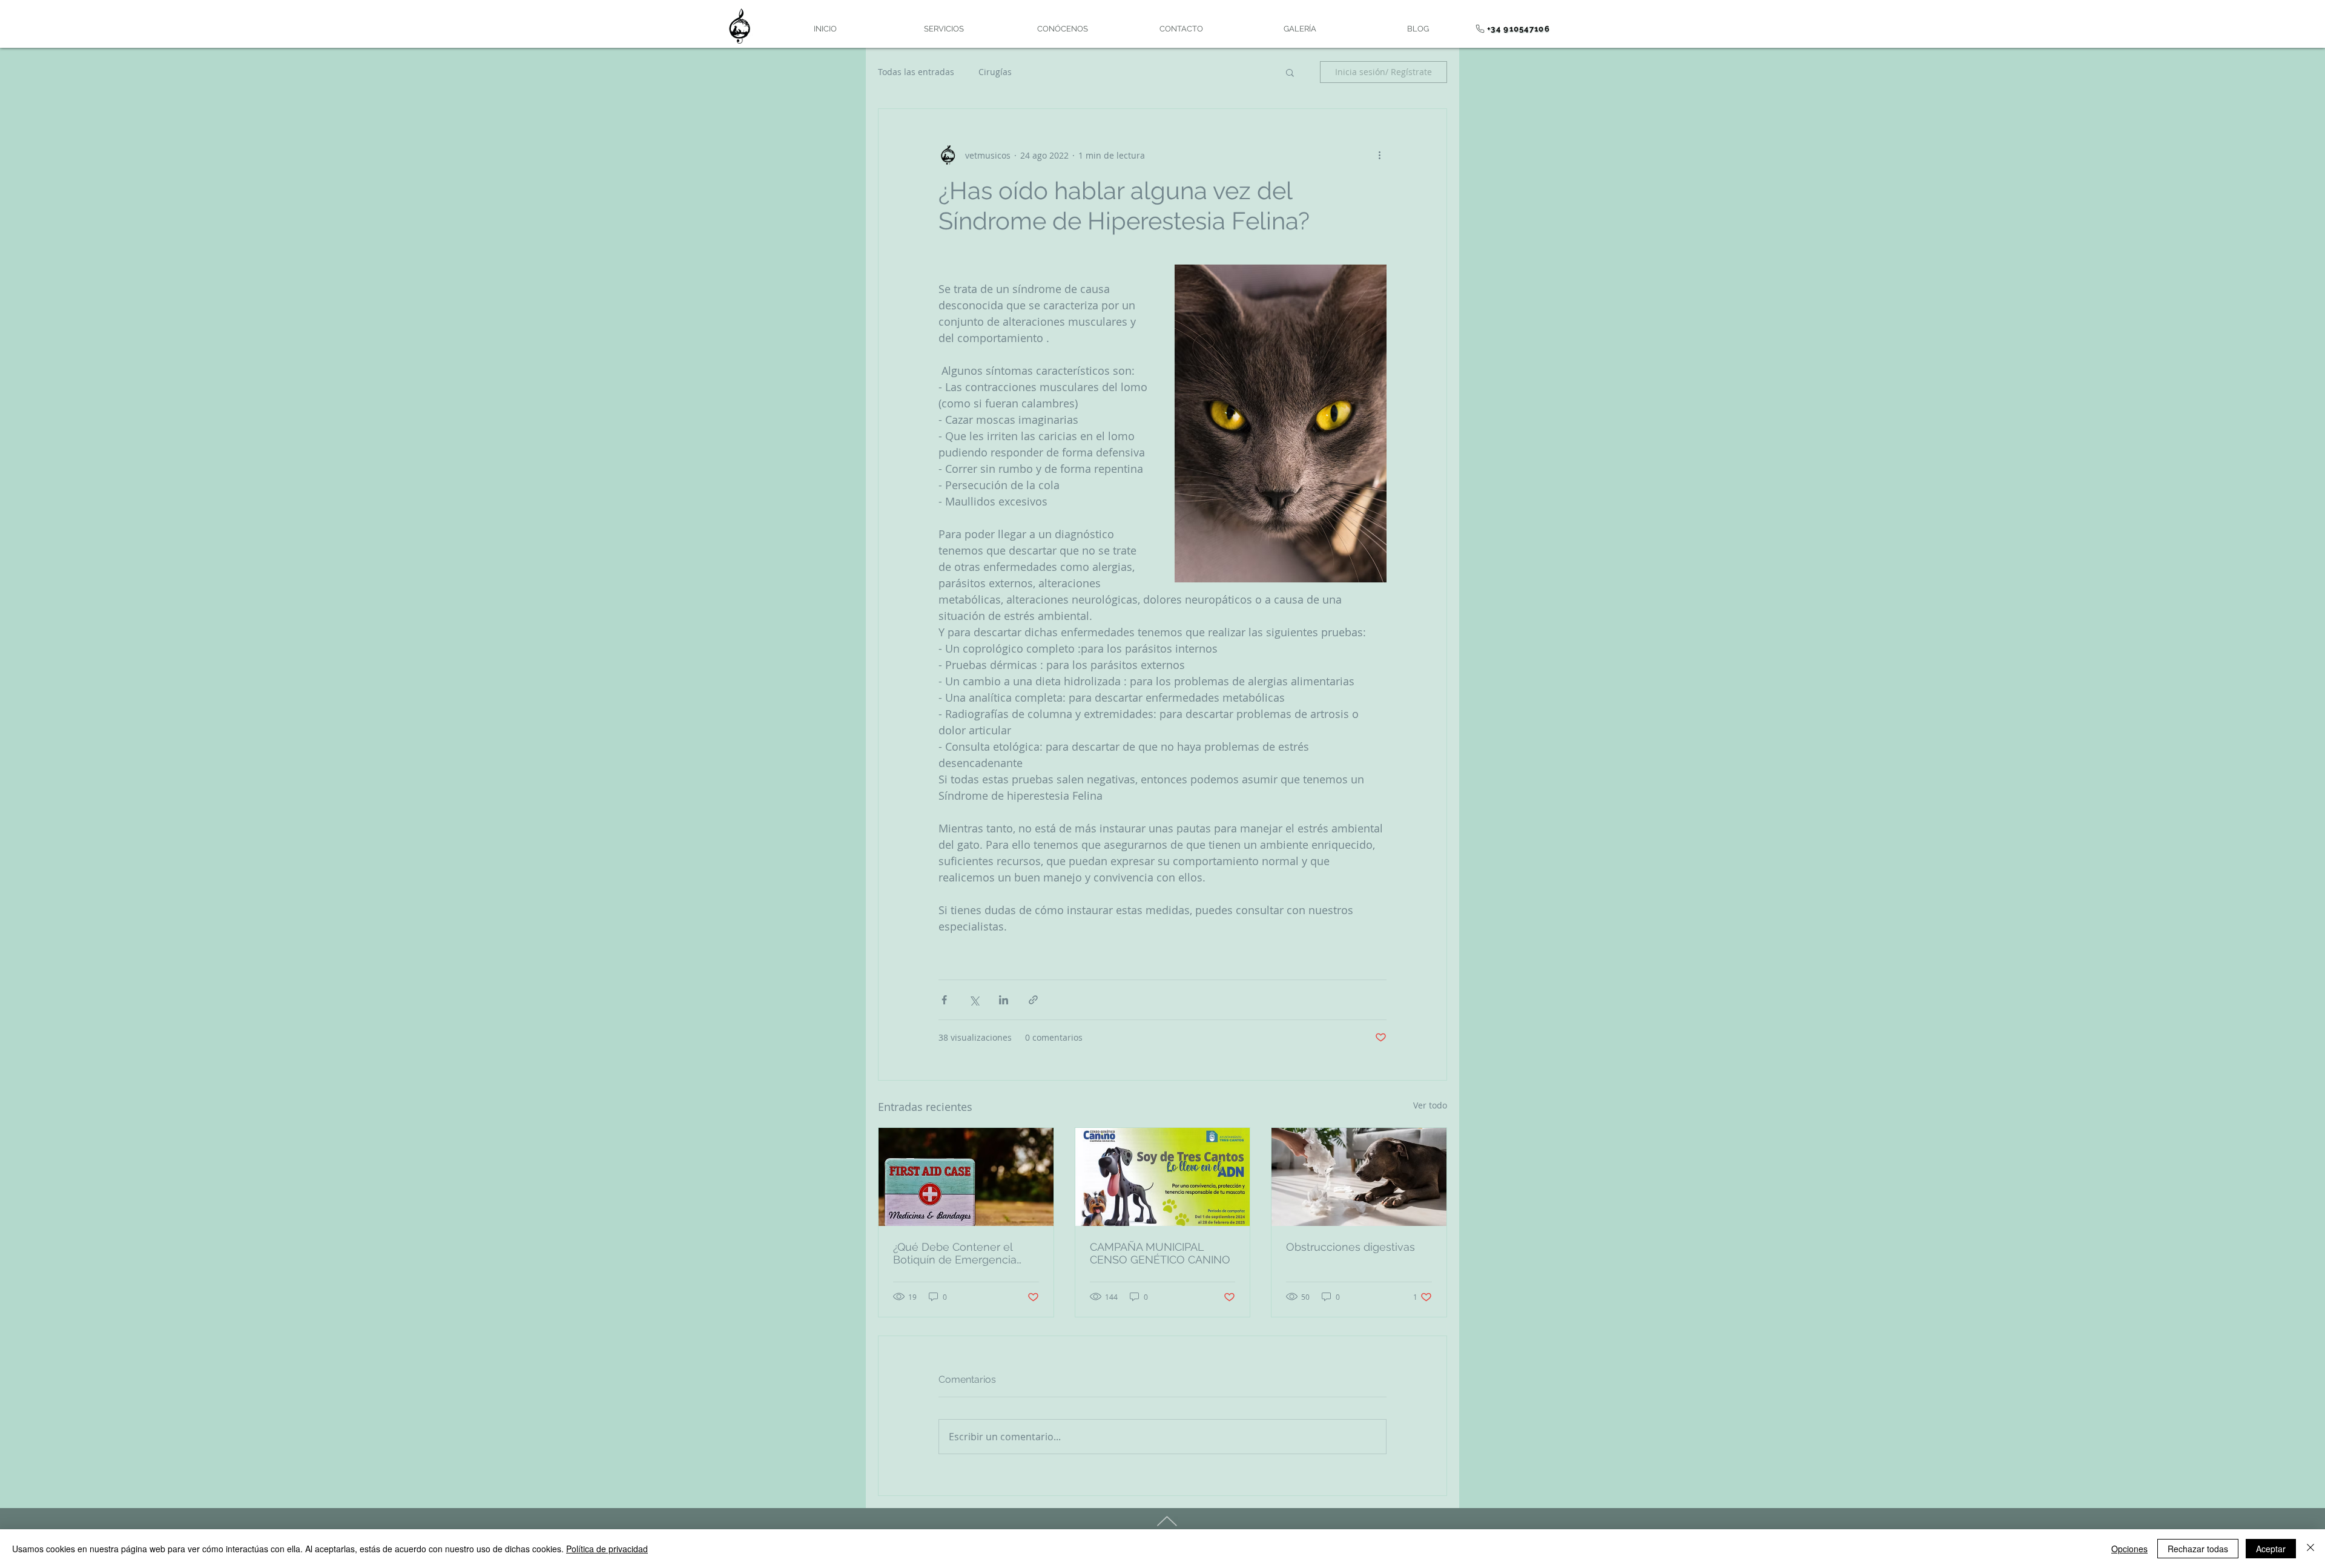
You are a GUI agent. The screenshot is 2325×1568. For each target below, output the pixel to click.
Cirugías (995, 72)
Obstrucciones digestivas (1350, 1247)
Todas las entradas (916, 72)
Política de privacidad (607, 1549)
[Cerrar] (2310, 1549)
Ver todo (1430, 1105)
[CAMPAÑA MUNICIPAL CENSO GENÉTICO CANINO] (1163, 1177)
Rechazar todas (2198, 1549)
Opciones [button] (2129, 1549)
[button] (1290, 72)
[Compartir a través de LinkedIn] (1004, 1000)
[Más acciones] (1379, 155)
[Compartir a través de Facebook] (944, 1000)
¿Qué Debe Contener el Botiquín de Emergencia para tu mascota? (955, 1253)
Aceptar (2271, 1549)
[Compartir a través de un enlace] (1033, 1000)
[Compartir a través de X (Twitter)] (974, 1000)
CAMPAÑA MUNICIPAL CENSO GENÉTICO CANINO (1160, 1253)
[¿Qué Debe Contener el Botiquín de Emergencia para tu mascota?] (966, 1177)
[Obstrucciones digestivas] (1359, 1177)
